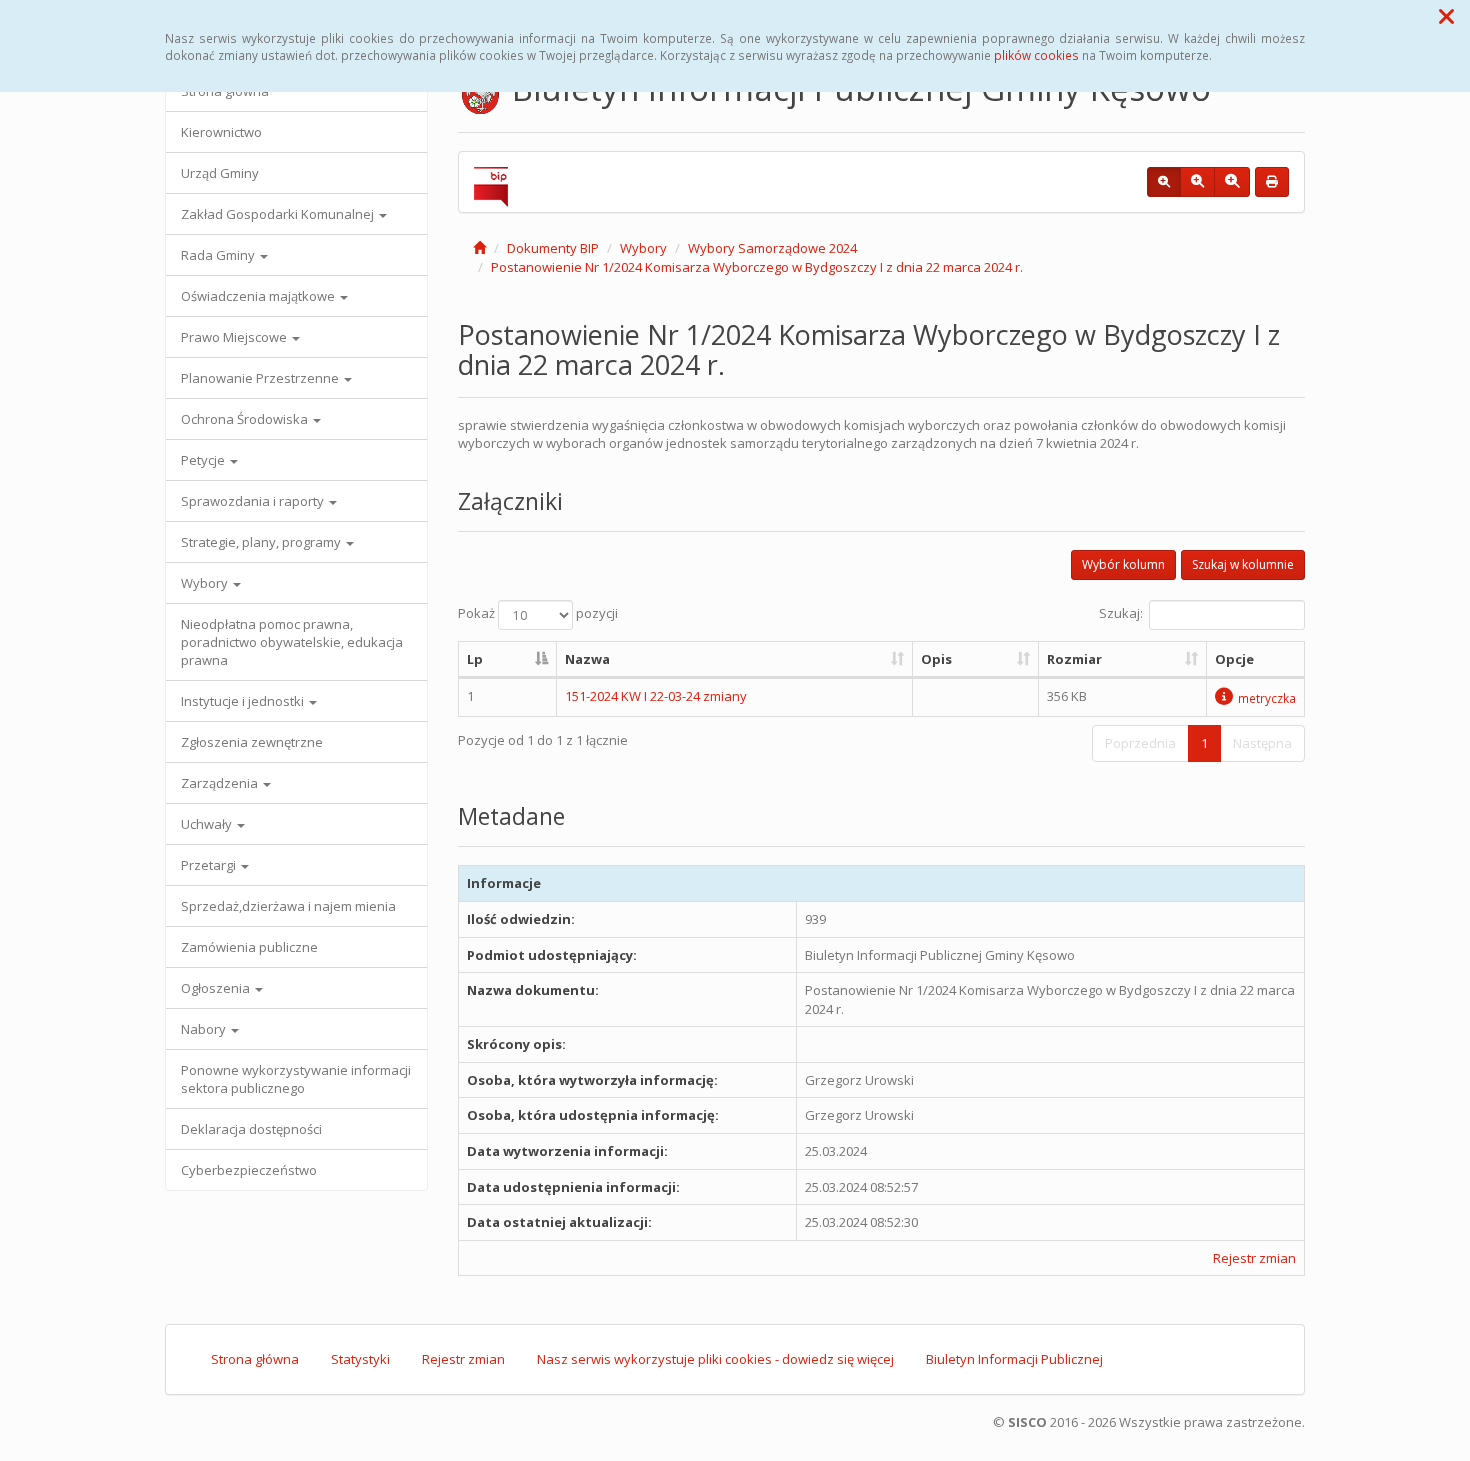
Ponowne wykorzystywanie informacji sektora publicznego (296, 1079)
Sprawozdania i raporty (254, 501)
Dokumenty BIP (553, 248)
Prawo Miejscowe (235, 337)
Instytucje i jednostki (244, 701)
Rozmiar (1074, 659)
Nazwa (587, 659)
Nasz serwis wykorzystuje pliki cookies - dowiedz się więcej (715, 1359)
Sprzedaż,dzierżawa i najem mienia (288, 906)
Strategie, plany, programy (262, 542)
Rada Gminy (219, 255)
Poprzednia (1140, 743)
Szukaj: (1121, 613)
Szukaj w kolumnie (1243, 564)
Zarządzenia (221, 783)
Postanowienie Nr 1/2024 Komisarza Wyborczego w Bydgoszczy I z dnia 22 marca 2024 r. (757, 267)
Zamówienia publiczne (249, 947)
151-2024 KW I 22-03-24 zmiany (656, 696)
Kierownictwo (221, 132)
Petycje (204, 460)
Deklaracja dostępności (251, 1129)
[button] (1446, 16)
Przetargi (210, 865)
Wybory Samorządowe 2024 (772, 248)
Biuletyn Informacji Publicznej (1014, 1359)
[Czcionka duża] (1232, 182)
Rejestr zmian (1254, 1258)
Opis (936, 659)
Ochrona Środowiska (246, 419)
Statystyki (360, 1359)
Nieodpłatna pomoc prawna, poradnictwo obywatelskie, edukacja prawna (292, 642)
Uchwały (208, 824)
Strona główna (255, 1359)
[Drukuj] (1272, 182)
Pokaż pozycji (538, 613)
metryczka (1267, 698)
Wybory (206, 583)
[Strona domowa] (479, 248)
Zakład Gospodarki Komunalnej (279, 214)
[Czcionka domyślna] (1164, 182)
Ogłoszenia (217, 988)
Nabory (205, 1029)
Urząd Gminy (220, 173)
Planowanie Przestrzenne (261, 378)
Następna (1262, 743)
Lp (475, 659)
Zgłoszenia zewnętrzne (252, 742)
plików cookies (1036, 55)
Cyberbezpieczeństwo (249, 1170)
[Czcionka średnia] (1197, 182)
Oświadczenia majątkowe (259, 296)
